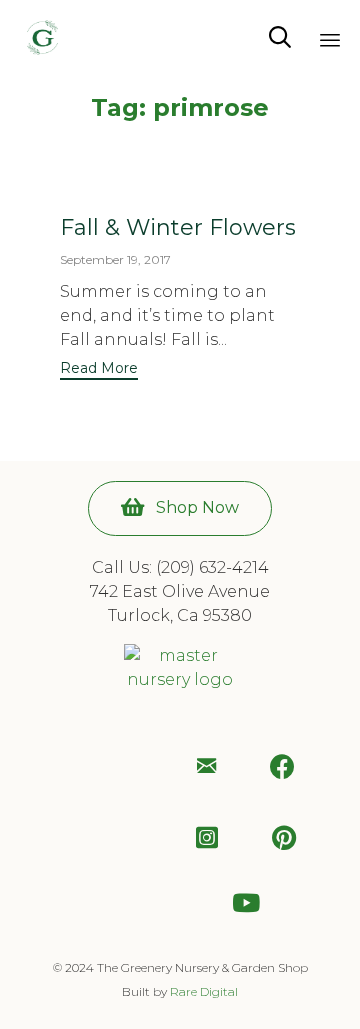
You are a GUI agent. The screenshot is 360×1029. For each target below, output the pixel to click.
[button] (99, 370)
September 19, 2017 (115, 259)
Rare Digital (204, 991)
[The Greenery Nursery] (42, 37)
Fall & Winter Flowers (178, 227)
